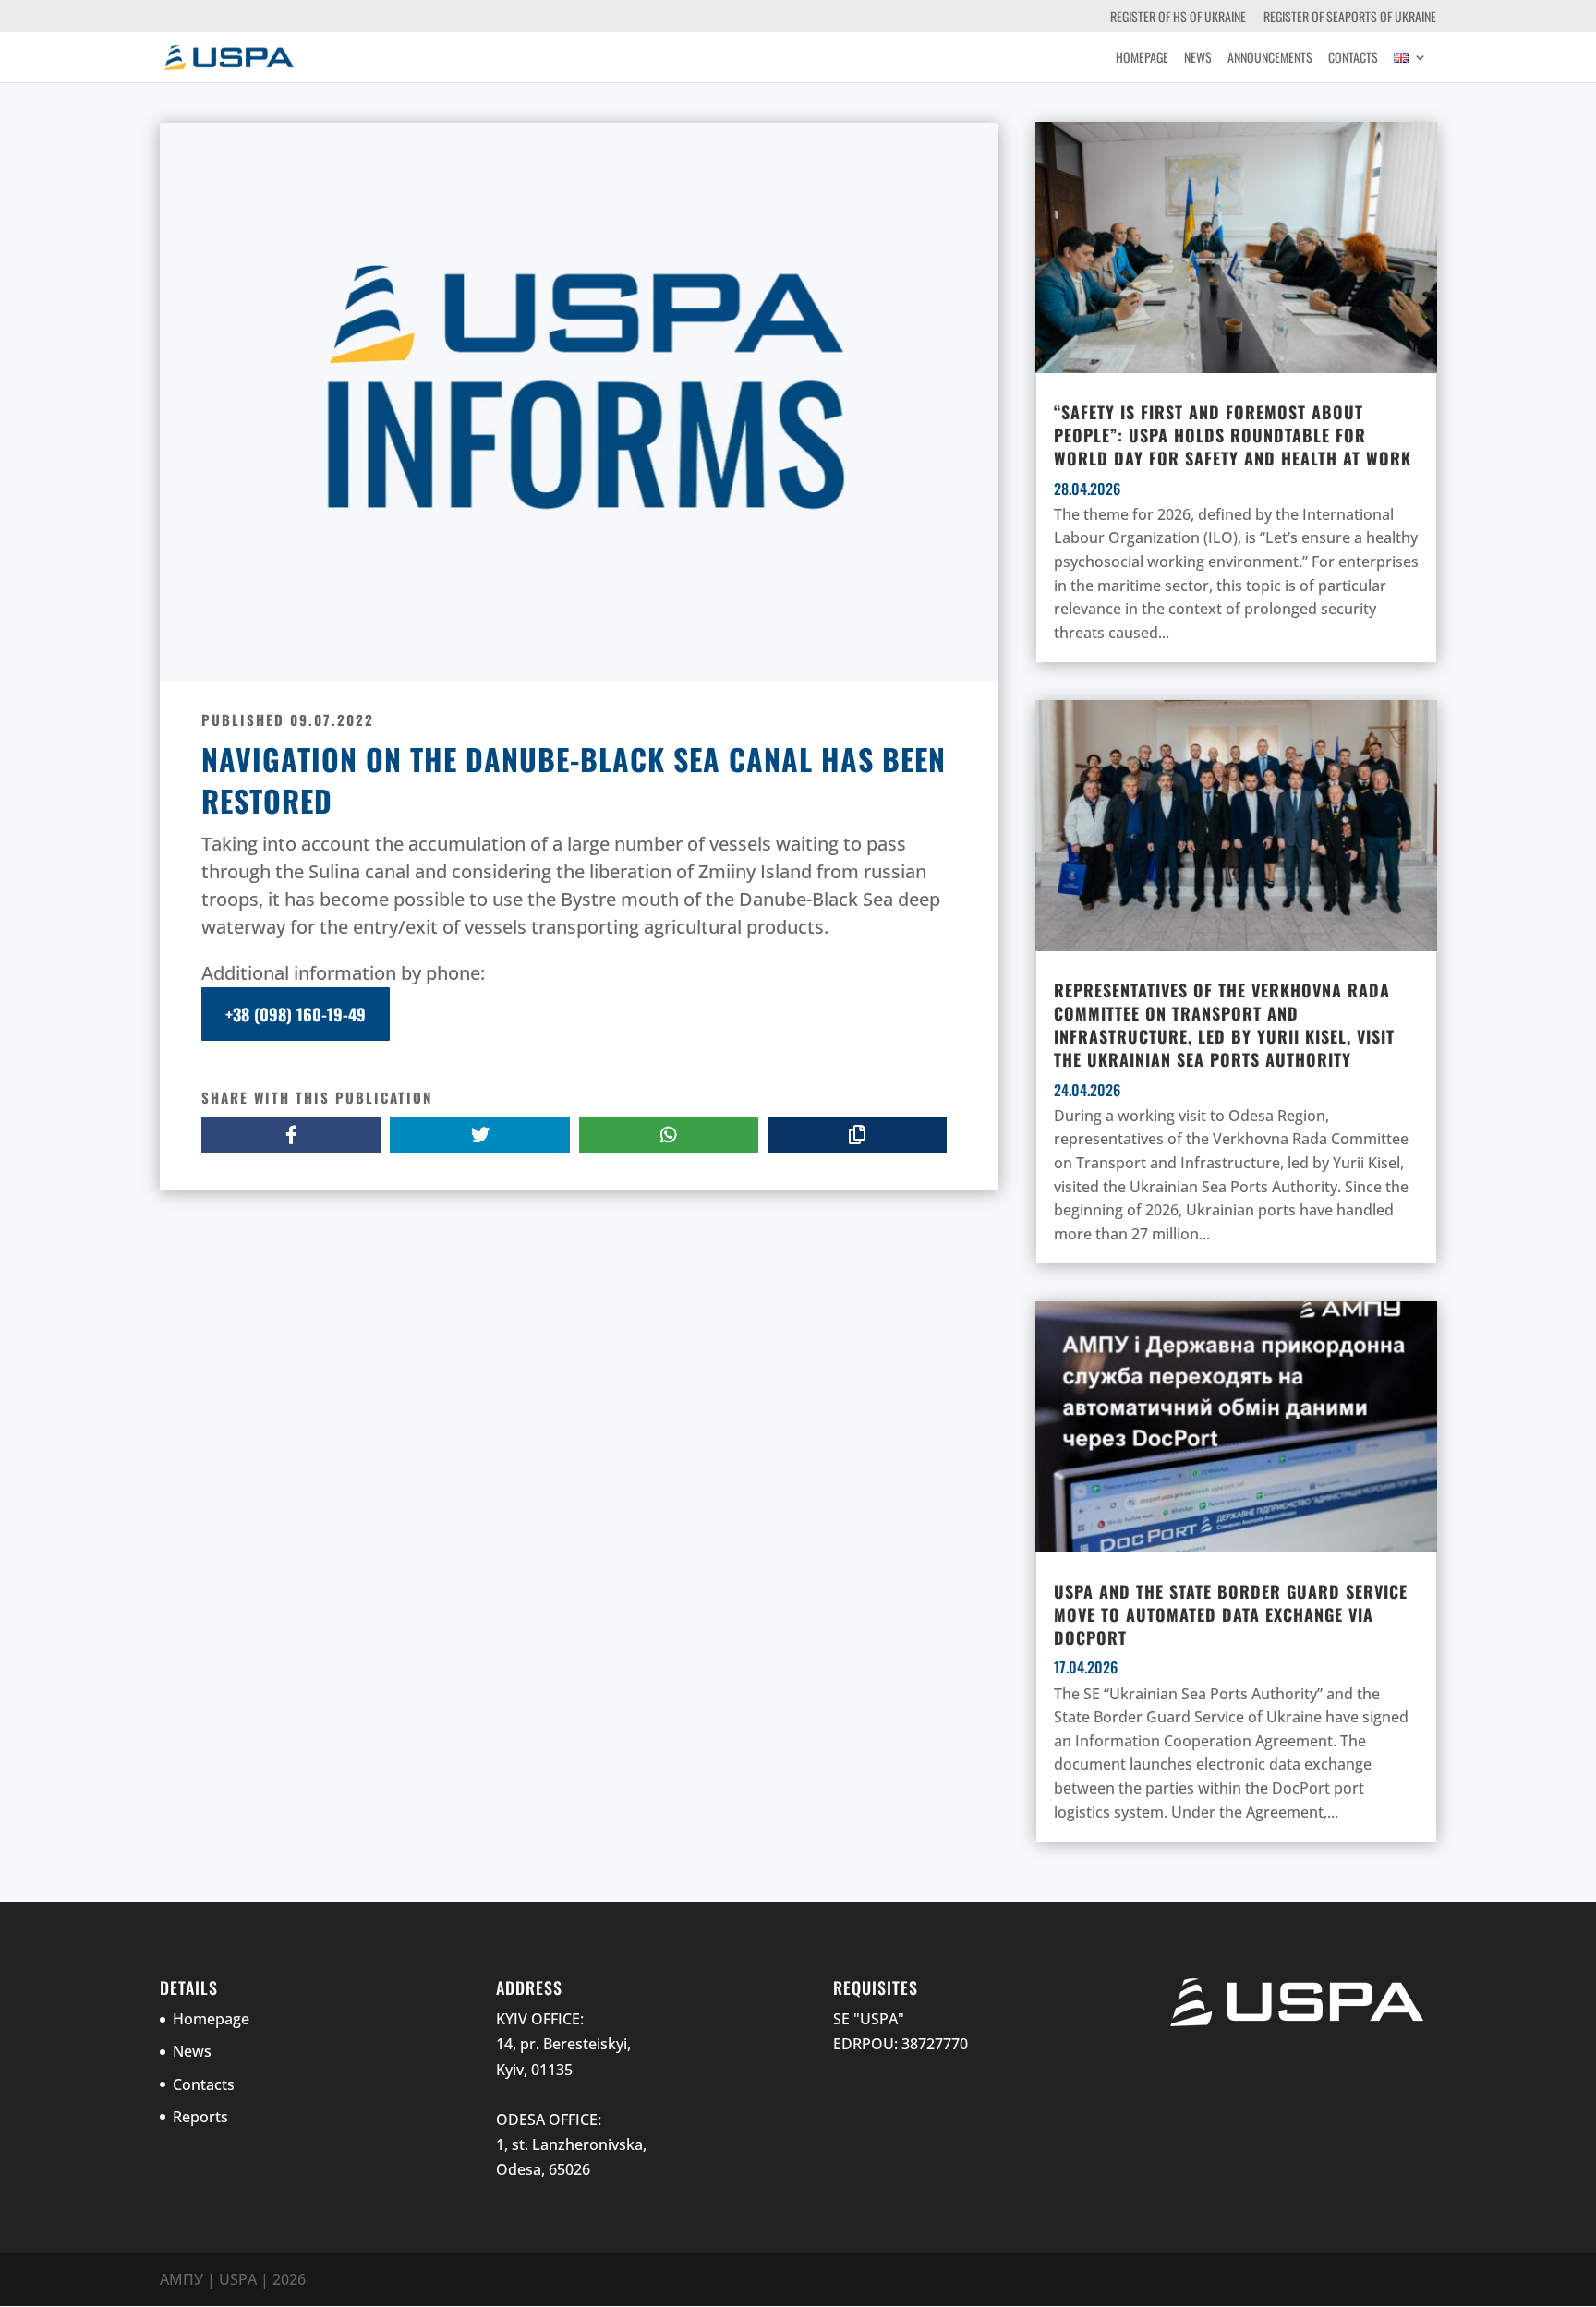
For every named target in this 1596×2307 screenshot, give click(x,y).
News (1198, 59)
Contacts (1353, 59)
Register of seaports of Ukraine (1350, 18)
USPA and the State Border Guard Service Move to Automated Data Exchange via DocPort (1231, 1614)
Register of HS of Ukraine (1178, 18)
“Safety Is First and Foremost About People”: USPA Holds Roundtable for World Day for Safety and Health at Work (1233, 435)
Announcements (1270, 59)
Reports (200, 2117)
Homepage (1142, 59)
